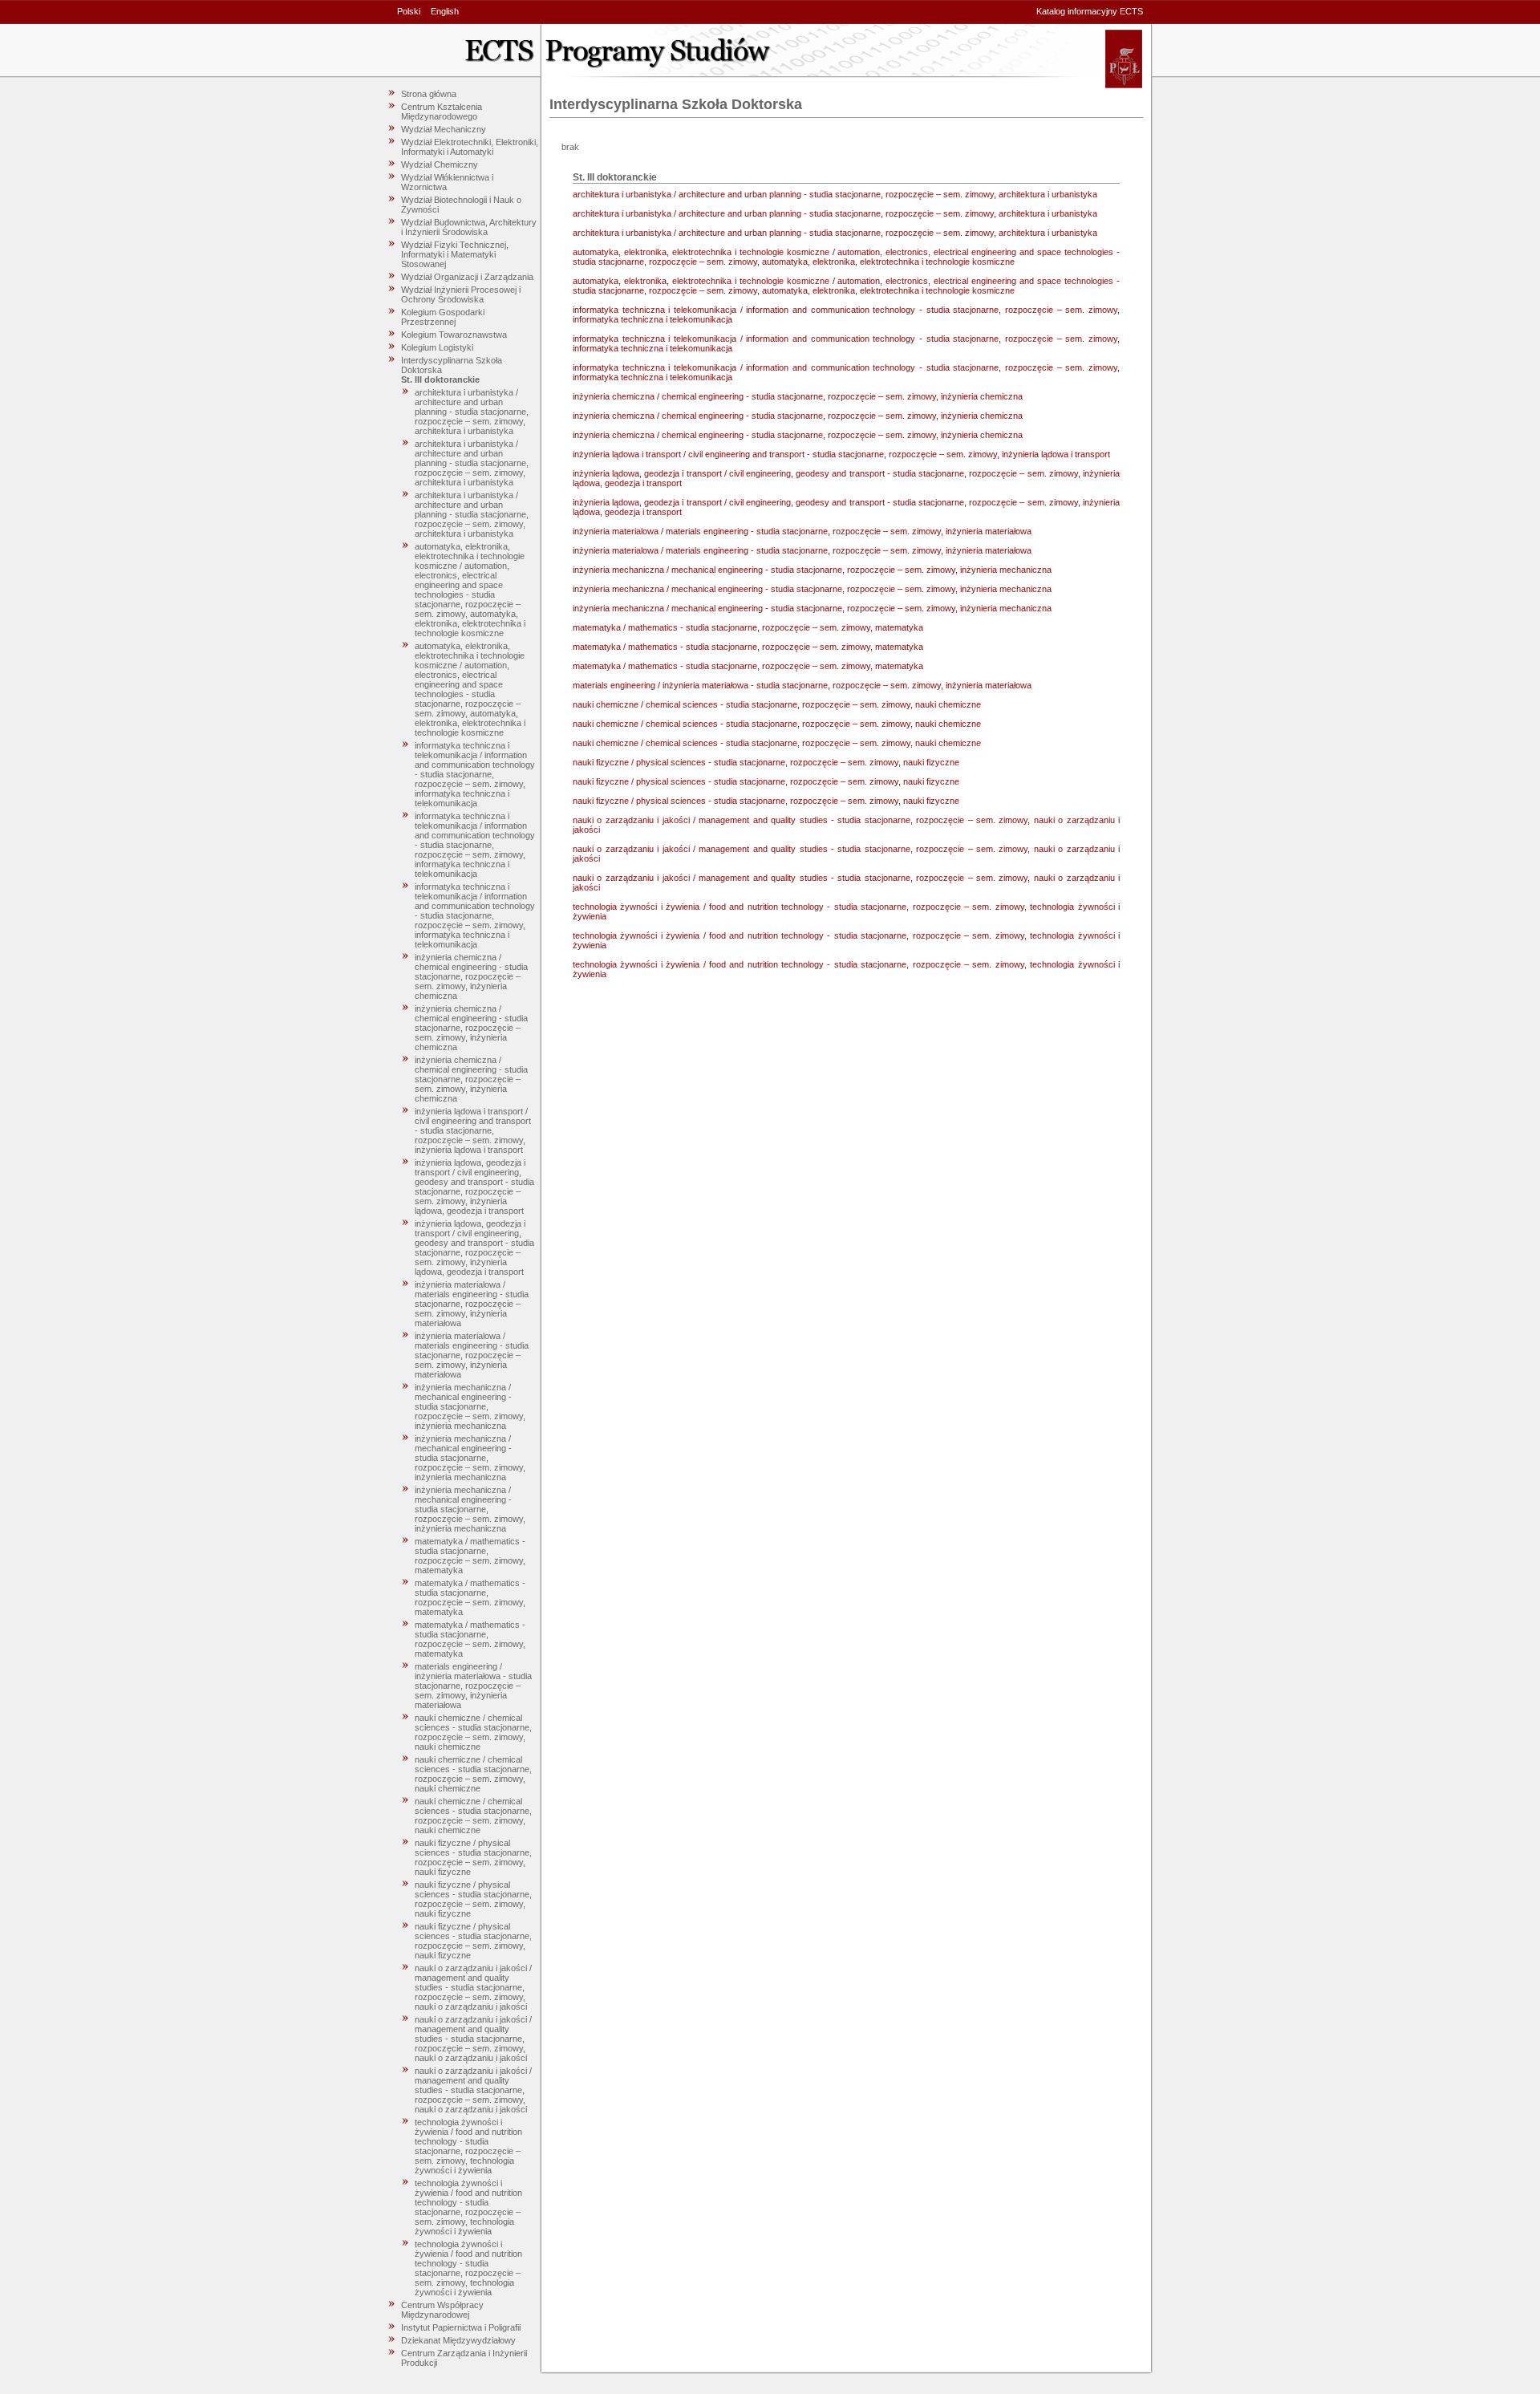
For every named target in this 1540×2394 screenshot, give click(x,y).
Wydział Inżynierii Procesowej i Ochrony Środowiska (461, 294)
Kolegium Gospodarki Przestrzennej (443, 317)
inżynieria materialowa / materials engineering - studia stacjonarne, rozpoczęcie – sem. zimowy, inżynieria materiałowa (472, 1304)
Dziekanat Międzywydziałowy (458, 2340)
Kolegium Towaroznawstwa (454, 335)
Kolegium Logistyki (437, 347)
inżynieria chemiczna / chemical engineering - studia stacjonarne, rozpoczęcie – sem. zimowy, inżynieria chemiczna (471, 976)
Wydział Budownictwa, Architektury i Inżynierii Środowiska (469, 227)
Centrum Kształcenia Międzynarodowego (442, 112)
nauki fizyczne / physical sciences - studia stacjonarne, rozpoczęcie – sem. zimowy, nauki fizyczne (473, 1857)
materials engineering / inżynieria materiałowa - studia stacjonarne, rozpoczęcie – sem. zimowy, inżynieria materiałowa (473, 1686)
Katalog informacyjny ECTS (1090, 11)
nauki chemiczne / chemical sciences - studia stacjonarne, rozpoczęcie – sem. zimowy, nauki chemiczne (473, 1732)
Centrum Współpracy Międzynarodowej (442, 2310)
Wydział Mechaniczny (444, 129)
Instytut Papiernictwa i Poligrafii (461, 2327)
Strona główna (429, 94)
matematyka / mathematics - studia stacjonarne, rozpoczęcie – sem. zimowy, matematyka (470, 1556)
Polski (409, 11)
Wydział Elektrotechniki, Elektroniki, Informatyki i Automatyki (470, 147)
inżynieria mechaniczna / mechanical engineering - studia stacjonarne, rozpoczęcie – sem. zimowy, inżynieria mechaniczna (470, 1406)
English (445, 11)
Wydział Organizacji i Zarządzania (467, 277)
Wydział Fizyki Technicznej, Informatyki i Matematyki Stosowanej (455, 254)
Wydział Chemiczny (440, 164)
